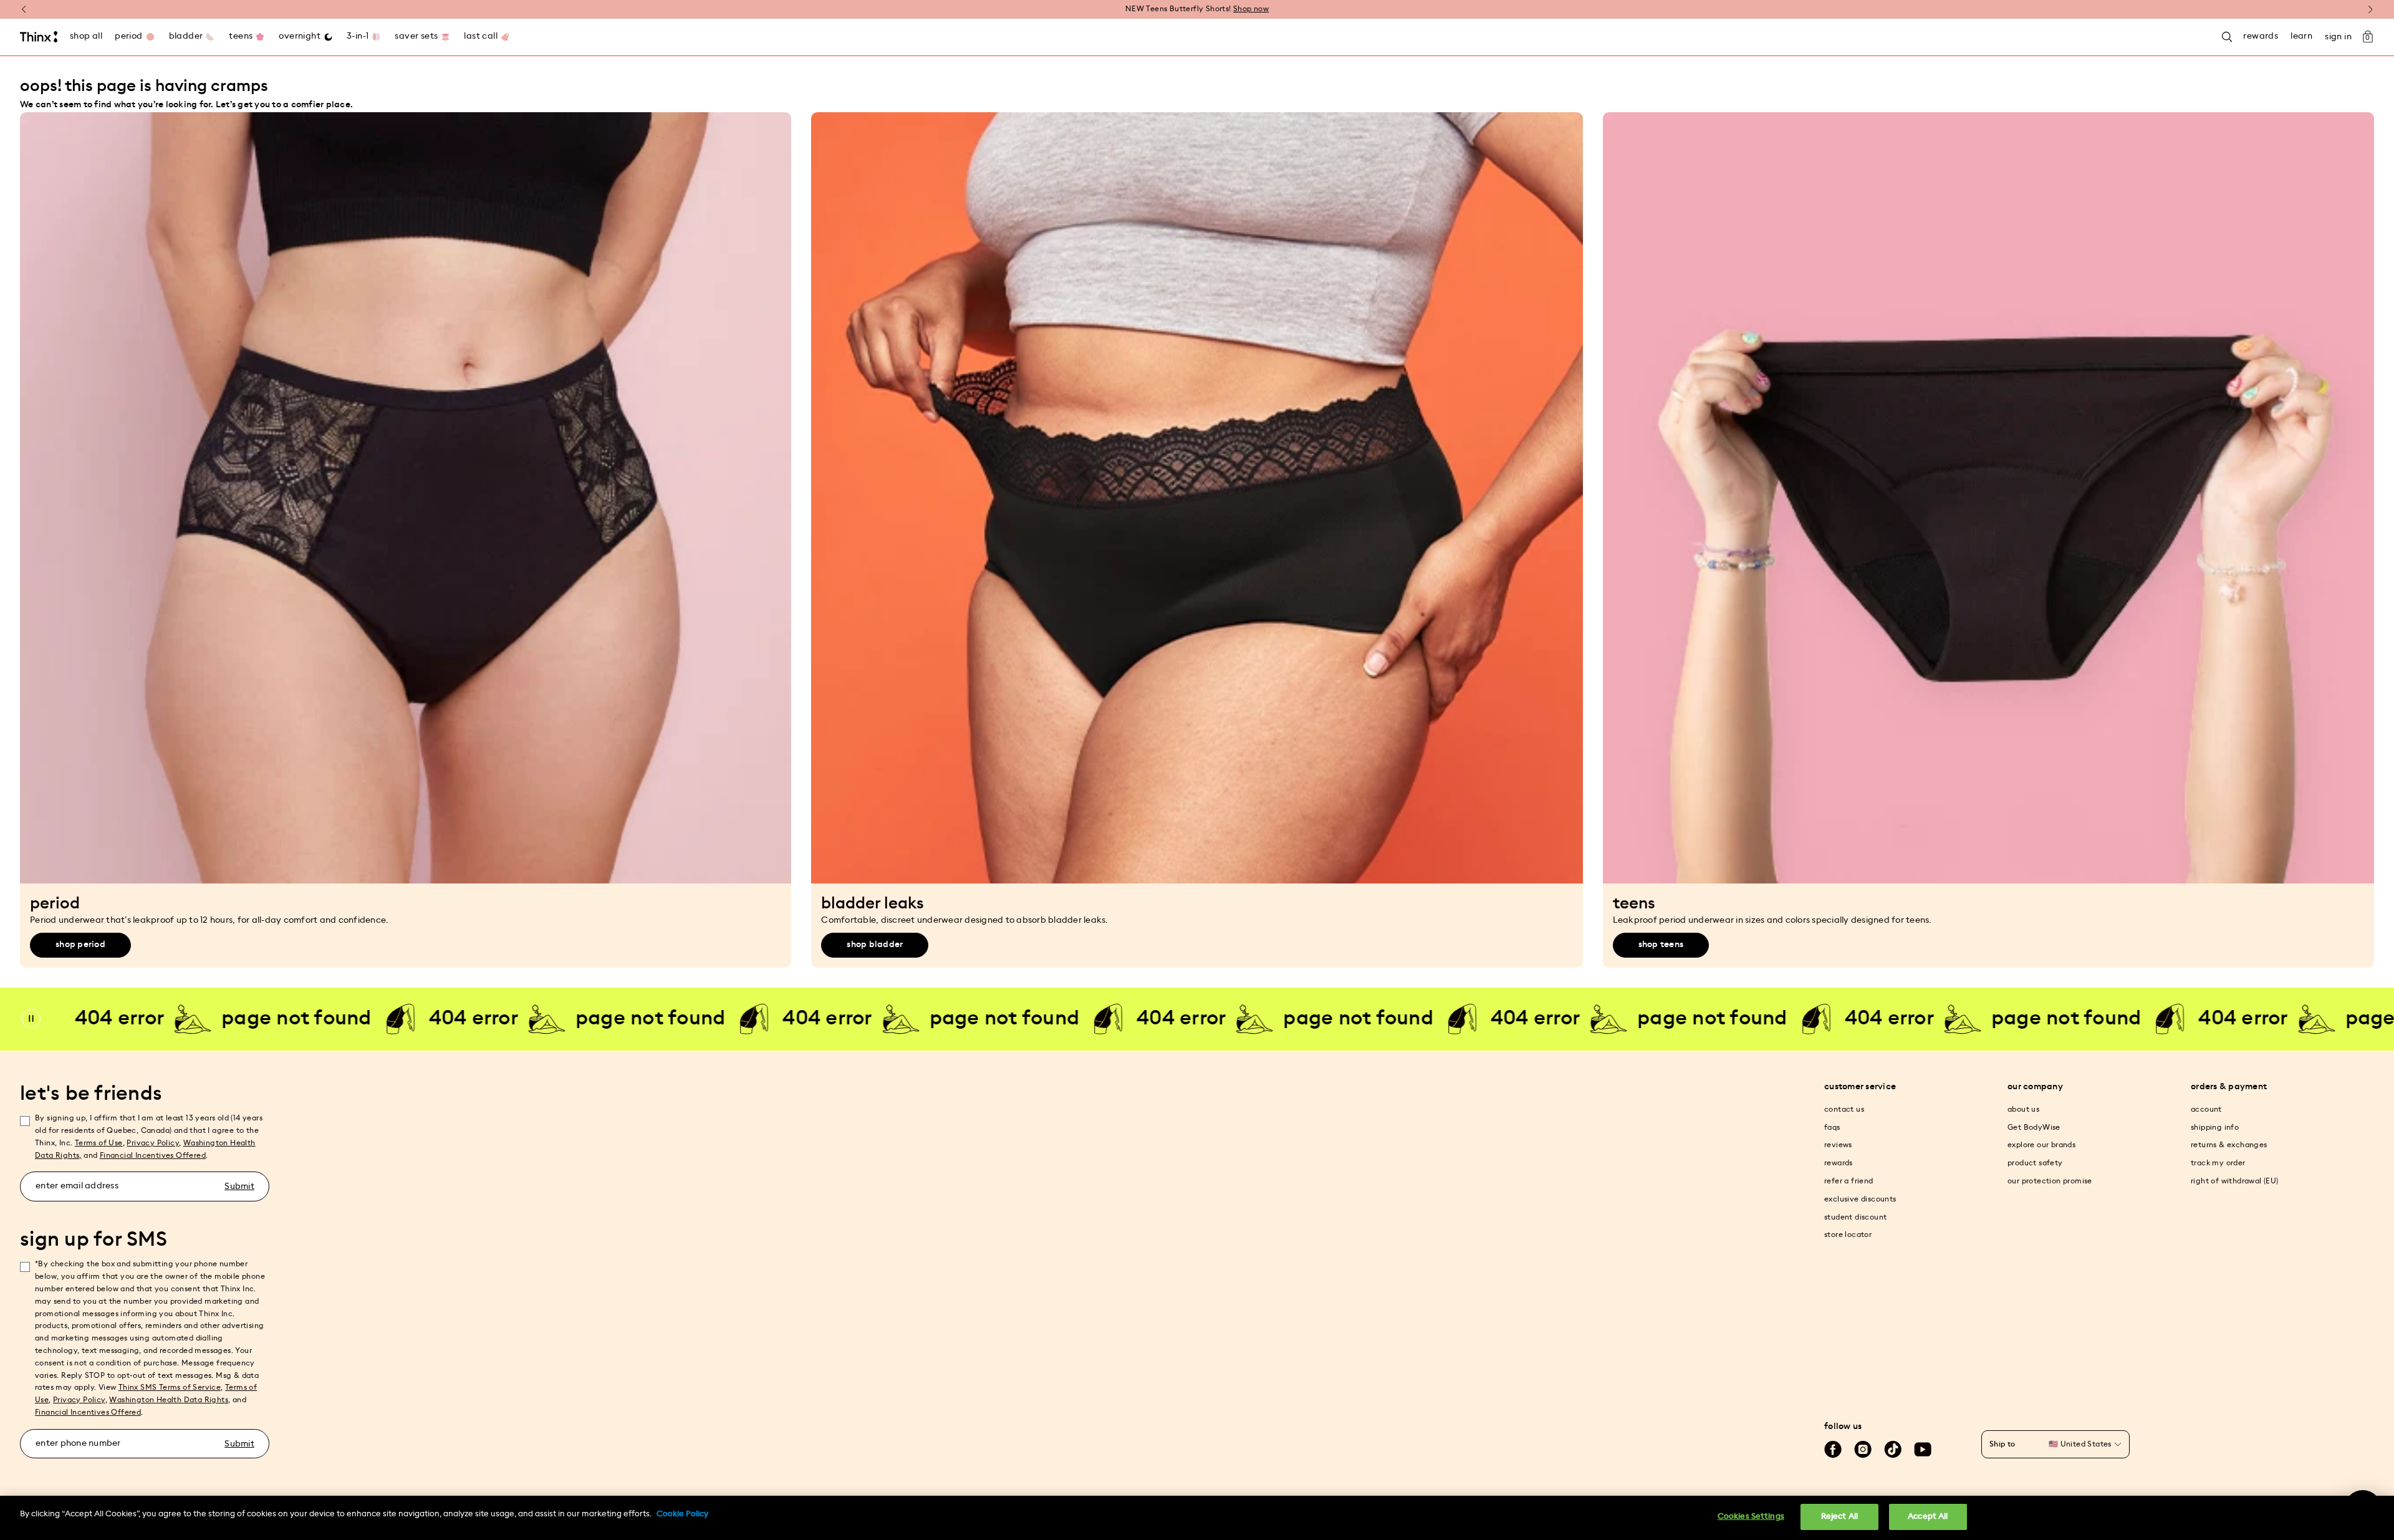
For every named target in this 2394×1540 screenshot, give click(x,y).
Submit (239, 1186)
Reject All (1839, 1517)
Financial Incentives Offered (153, 1155)
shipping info (2215, 1127)
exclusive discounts (1860, 1199)
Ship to (2002, 1444)
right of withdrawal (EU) (2235, 1181)
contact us (1844, 1109)
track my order (2218, 1163)
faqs (1832, 1127)
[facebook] (1833, 1450)
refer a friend (1849, 1181)
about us (2023, 1109)
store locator (1848, 1234)
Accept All (1928, 1517)
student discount (1855, 1217)
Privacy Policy (153, 1143)
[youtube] (1923, 1450)
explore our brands (2041, 1145)
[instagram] (1863, 1450)
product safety (2035, 1163)
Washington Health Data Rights (169, 1400)
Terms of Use (99, 1143)
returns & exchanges (2229, 1145)
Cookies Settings (1751, 1517)
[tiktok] (1893, 1450)
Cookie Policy (682, 1514)
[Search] (2227, 37)
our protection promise (2050, 1181)
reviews (1838, 1145)
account (2206, 1109)
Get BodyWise (2034, 1127)
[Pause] (31, 1019)
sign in (2338, 37)
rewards (1839, 1163)
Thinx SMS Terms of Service (170, 1387)
